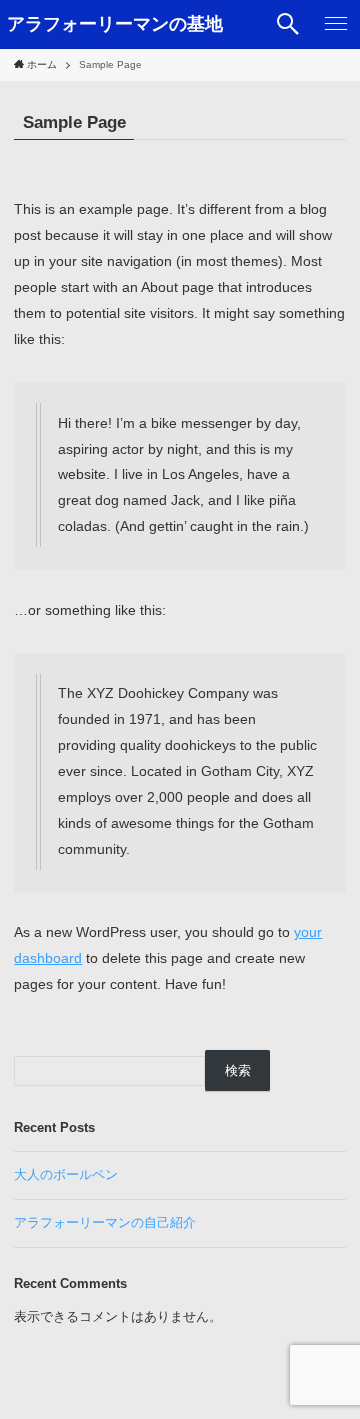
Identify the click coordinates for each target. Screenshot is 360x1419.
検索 (238, 1070)
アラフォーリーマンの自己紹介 (105, 1222)
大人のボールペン (66, 1174)
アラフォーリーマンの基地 (115, 24)
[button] (288, 24)
